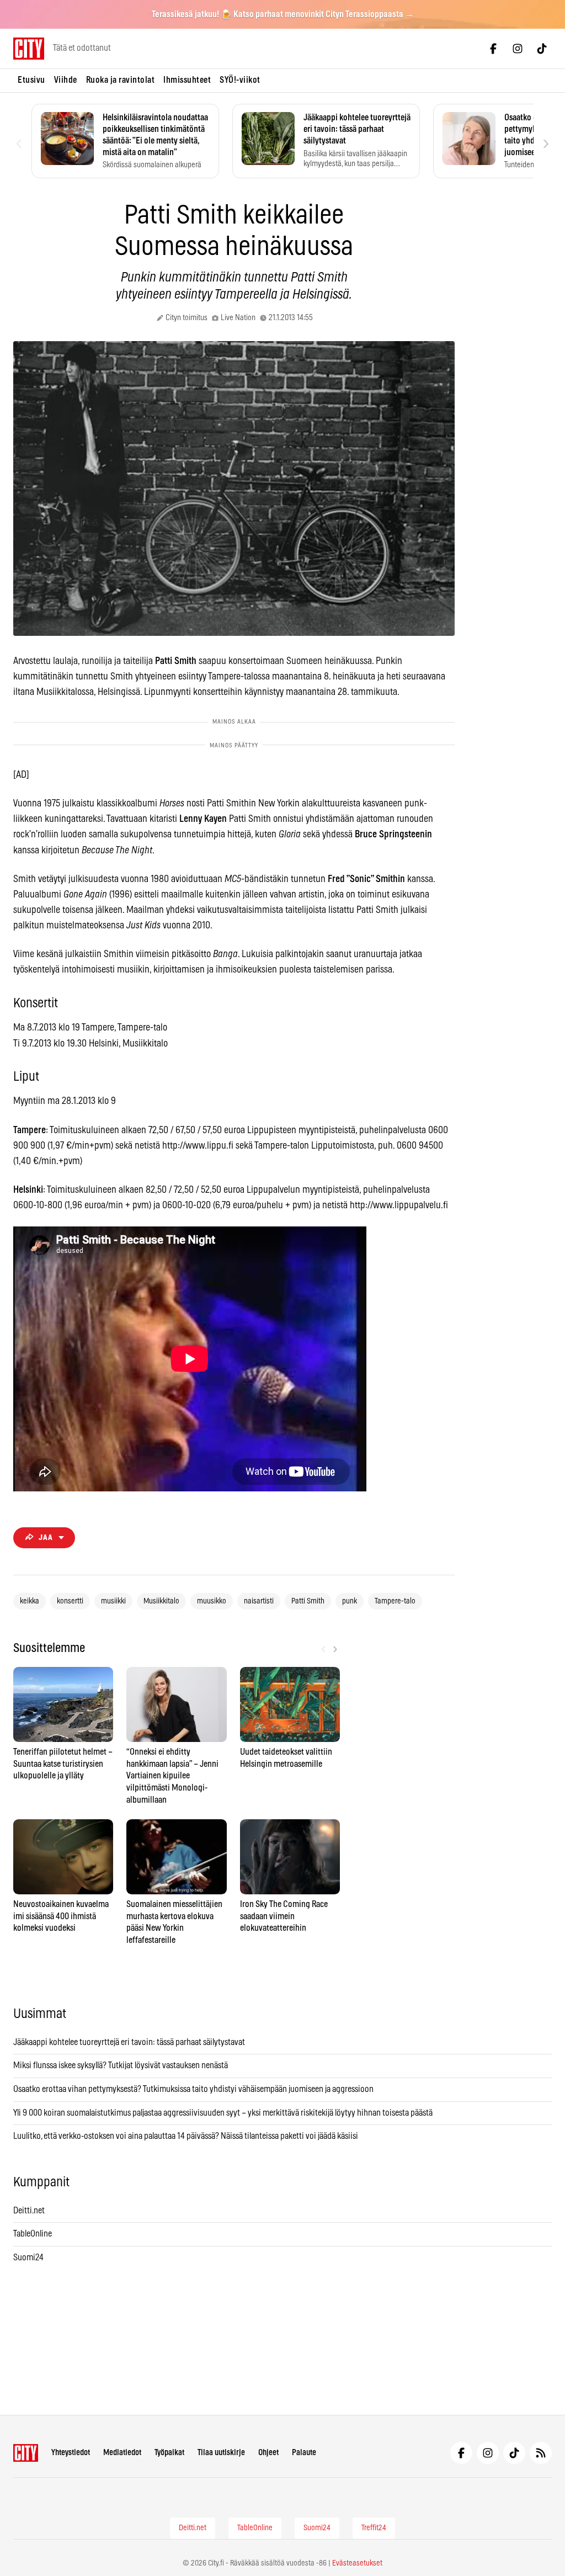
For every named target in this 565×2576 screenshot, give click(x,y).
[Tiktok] (542, 49)
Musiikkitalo (161, 1601)
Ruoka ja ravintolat (121, 80)
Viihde (66, 80)
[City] (26, 2453)
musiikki (113, 1601)
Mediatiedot (122, 2453)
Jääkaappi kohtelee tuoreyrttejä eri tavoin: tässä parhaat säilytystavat (129, 2042)
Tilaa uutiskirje (221, 2453)
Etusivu (31, 80)
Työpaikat (169, 2453)
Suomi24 (28, 2258)
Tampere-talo (395, 1601)
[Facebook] (493, 49)
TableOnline (33, 2234)
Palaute (304, 2453)
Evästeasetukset (357, 2563)
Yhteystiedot (71, 2453)
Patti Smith (308, 1601)
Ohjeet (268, 2453)
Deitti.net (29, 2211)
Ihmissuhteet (187, 80)
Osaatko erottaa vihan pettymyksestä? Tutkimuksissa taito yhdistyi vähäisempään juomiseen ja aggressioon (193, 2089)
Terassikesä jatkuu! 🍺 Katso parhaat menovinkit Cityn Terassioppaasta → (283, 14)
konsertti (70, 1601)
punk (350, 1601)
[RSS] (541, 2453)
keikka (30, 1601)
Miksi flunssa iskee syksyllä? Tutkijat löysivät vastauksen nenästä (121, 2065)
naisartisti (259, 1601)
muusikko (212, 1601)
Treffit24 (374, 2528)
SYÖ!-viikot (240, 80)
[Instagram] (518, 49)
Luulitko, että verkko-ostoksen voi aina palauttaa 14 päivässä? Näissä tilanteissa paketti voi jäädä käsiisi (186, 2136)
